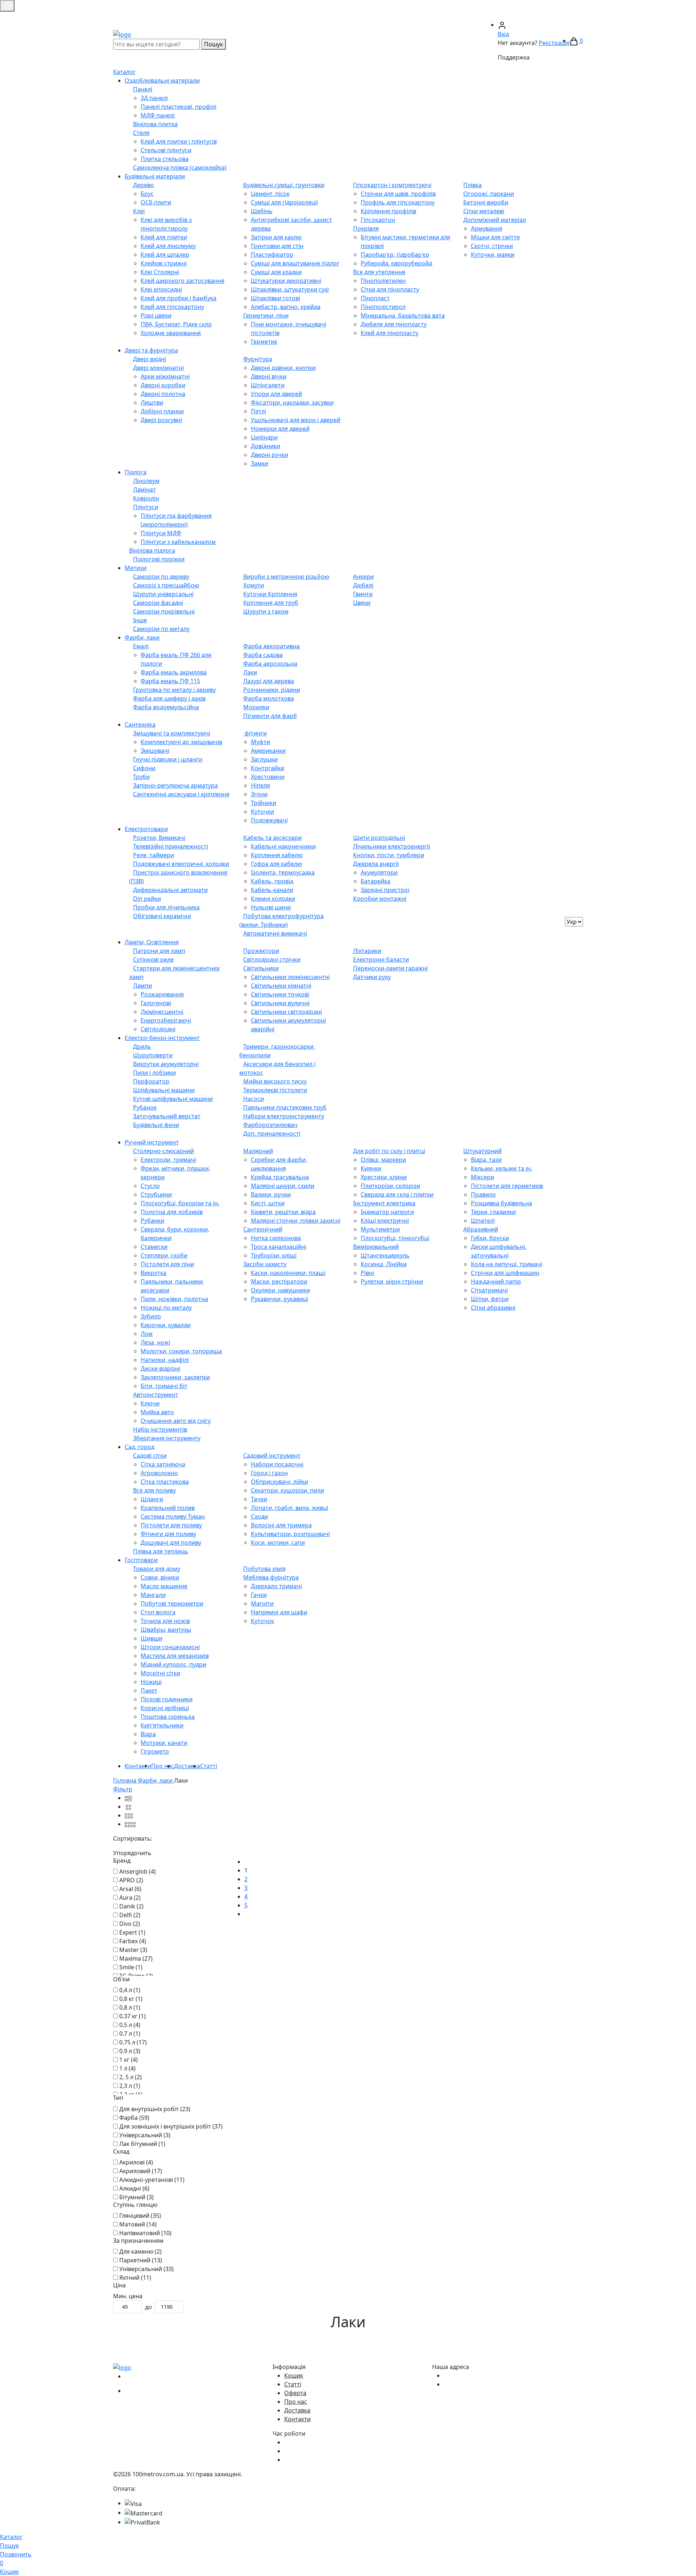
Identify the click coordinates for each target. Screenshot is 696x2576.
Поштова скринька (168, 1717)
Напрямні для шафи (279, 1612)
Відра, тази (486, 1160)
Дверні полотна (163, 394)
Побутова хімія (264, 1569)
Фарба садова (263, 655)
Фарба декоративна (272, 646)
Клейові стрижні (164, 263)
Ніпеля (260, 785)
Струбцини (156, 1194)
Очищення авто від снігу (176, 1421)
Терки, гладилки (493, 1212)
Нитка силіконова (276, 1238)
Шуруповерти (153, 1055)
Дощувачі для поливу (171, 1543)
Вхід (503, 34)
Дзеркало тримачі (276, 1586)
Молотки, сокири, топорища (181, 1351)
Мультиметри (380, 1229)
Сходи (259, 1516)
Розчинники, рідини (272, 690)
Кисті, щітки (268, 1203)
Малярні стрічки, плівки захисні (296, 1221)
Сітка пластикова (165, 1482)
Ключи (150, 1403)
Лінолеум (146, 481)
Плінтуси (146, 507)
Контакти (138, 1766)
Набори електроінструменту (284, 1116)
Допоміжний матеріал (495, 220)
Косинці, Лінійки (384, 1264)
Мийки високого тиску (275, 1081)
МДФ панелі (158, 115)
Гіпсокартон (378, 220)
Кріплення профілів (388, 211)
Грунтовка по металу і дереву (174, 690)
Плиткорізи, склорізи (390, 1186)
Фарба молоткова (269, 698)
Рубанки (152, 1221)
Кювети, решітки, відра (283, 1212)
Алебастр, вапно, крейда (286, 307)
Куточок (262, 1621)
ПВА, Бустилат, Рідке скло (176, 324)
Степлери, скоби (164, 1255)
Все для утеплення (379, 272)
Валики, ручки (271, 1194)
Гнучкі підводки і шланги (168, 759)
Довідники (266, 446)
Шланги (152, 1499)
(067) (453, 16)
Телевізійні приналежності (171, 846)
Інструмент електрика (384, 1203)
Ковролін (146, 498)
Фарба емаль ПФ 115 (170, 681)
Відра (148, 1734)
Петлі (258, 411)
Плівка (473, 185)
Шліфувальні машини (164, 1090)
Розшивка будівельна (502, 1203)
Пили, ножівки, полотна (174, 1299)
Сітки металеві (484, 211)
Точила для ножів (165, 1621)
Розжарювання (162, 994)
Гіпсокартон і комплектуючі (392, 185)
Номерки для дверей (280, 429)
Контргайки (268, 768)
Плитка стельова (165, 159)
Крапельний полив (168, 1508)
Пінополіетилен (383, 281)
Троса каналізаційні (279, 1247)
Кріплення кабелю (277, 855)
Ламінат (144, 490)
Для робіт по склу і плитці (389, 1151)
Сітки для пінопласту (390, 289)
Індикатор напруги (387, 1212)
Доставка (187, 1766)
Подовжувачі (269, 820)
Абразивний (481, 1229)
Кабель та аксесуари (272, 838)
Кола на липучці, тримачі (507, 1264)
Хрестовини (268, 777)
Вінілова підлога (152, 550)
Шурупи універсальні (163, 594)
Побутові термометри (172, 1603)
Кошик (294, 2375)
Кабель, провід (272, 881)
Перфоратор (151, 1081)
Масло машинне (164, 1586)
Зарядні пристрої (385, 890)
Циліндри (264, 437)
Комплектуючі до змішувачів (181, 742)
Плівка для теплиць (161, 1551)
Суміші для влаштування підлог (295, 263)
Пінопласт (375, 298)
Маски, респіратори (279, 1281)
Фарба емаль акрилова (174, 672)
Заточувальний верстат (167, 1116)
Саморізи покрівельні (164, 611)
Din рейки (147, 899)
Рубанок (145, 1107)
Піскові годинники (167, 1699)
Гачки (259, 1595)
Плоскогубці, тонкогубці (395, 1238)
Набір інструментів (160, 1429)
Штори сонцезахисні (170, 1647)
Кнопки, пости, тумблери (389, 855)
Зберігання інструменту (167, 1438)
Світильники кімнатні (281, 986)
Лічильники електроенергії (391, 846)
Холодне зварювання (171, 333)
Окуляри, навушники (280, 1290)
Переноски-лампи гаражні (390, 968)
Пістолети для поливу (171, 1525)
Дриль (142, 1046)
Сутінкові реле (153, 959)
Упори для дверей (276, 394)
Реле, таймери (154, 855)
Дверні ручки (270, 455)
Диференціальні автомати (170, 890)
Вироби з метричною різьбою (286, 577)
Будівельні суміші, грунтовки (284, 185)
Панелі (143, 89)
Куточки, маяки (493, 255)
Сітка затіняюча (163, 1464)
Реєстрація (554, 43)
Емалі (141, 646)
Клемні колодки (273, 899)
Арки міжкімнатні (165, 376)
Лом (147, 1334)
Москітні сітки (160, 1673)
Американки (268, 751)
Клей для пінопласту (390, 333)
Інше (140, 620)
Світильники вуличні (280, 1003)
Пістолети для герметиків (507, 1186)
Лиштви (152, 402)
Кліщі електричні (385, 1221)
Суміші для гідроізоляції (284, 202)
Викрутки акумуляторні (166, 1064)
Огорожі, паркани (489, 194)
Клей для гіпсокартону (172, 307)
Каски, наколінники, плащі (288, 1273)
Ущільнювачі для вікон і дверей (296, 420)
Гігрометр (155, 1751)
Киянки (371, 1168)
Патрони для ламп (159, 951)
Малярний (258, 1151)
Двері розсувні (161, 420)
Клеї (139, 211)
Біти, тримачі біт (164, 1386)
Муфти (260, 742)
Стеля (141, 133)
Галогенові (156, 1003)
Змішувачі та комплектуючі (172, 733)
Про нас (163, 1766)
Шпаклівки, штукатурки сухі (290, 289)
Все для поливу (154, 1490)
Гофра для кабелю (276, 864)
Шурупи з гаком (266, 611)
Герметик (264, 342)
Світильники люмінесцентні (290, 977)
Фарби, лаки (156, 1780)
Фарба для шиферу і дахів (169, 698)
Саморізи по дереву (161, 577)
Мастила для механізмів (175, 1656)
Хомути (254, 585)
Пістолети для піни (167, 1264)
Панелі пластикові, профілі (179, 107)
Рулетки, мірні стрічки (392, 1281)
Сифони (144, 768)
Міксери (482, 1177)
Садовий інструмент (272, 1456)
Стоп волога (158, 1612)
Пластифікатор (272, 255)
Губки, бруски (490, 1238)
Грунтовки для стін (277, 246)
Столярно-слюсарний (163, 1151)
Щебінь (262, 211)
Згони (259, 794)
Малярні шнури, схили (283, 1186)
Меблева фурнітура (271, 1577)
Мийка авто (157, 1412)
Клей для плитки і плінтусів (179, 141)
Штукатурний (482, 1151)
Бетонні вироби (486, 202)
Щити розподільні (379, 838)
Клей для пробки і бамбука (179, 298)
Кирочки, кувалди (166, 1325)
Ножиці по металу (166, 1308)
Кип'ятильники (162, 1725)
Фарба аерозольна (270, 664)
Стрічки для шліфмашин (505, 1273)
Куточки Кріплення (270, 594)
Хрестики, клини (384, 1177)
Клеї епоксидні (161, 289)
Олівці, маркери (383, 1160)
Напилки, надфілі (165, 1360)
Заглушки (264, 759)
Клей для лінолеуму (168, 246)
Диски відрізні (160, 1368)
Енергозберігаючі (166, 1020)
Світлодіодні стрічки (272, 959)
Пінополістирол (383, 307)
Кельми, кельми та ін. (502, 1168)
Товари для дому (157, 1569)
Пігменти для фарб (270, 716)
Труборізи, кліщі (274, 1255)
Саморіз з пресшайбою (166, 585)
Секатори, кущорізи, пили (287, 1490)
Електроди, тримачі (168, 1160)
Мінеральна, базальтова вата (403, 315)
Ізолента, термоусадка (283, 872)
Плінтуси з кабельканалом (178, 542)
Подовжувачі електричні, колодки (181, 864)
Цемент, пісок (270, 194)
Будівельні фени (156, 1125)
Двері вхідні (150, 359)
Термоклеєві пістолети (275, 1090)
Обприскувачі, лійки (279, 1482)
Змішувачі (155, 751)
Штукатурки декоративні (286, 281)
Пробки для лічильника (166, 907)
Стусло (150, 1186)
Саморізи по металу (161, 629)
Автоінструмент (156, 1395)
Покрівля (366, 228)
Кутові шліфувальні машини (173, 1099)
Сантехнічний (263, 1229)
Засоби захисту (265, 1264)
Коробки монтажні (380, 899)
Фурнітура (258, 359)
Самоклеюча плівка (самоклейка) (180, 168)
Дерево (144, 185)
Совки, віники (160, 1577)
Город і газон (269, 1473)
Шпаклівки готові (275, 298)
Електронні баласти (381, 959)
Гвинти (363, 594)
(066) (496, 16)
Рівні (367, 1273)
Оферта (295, 2393)
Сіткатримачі (489, 1290)
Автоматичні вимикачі (275, 933)
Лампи (142, 986)
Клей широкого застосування (183, 281)
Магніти (262, 1603)
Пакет (149, 1690)
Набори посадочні (277, 1464)
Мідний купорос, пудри (173, 1664)
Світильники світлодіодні (286, 1012)
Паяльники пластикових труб (285, 1107)
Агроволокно (159, 1473)
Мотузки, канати (164, 1743)
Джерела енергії (376, 864)
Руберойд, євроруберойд (396, 263)
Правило (483, 1194)
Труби (141, 777)
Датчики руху (372, 977)
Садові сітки (150, 1456)
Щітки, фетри (490, 1299)
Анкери (363, 577)
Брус (147, 194)
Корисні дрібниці (165, 1708)
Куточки (262, 812)
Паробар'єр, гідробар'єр (395, 255)
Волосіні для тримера (281, 1525)
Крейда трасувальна (280, 1177)
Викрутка (154, 1273)
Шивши (152, 1638)
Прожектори (261, 951)
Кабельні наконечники (283, 846)
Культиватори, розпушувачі (290, 1534)
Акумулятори (379, 872)
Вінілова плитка (155, 124)
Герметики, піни (266, 315)
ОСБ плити (156, 202)
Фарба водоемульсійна (166, 707)
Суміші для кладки (276, 272)
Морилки (256, 707)
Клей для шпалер (165, 255)
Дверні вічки (269, 376)
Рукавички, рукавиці (279, 1299)
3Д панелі (154, 98)
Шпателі (483, 1221)
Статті (209, 1766)
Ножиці (151, 1682)
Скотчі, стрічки (492, 246)
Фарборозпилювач (270, 1125)
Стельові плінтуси (166, 150)
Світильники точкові (280, 994)
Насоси (254, 1099)
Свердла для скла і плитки (397, 1194)
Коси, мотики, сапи (278, 1543)
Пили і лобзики (154, 1073)
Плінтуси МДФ (161, 533)
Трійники (264, 803)
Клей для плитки (164, 237)
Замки (260, 463)
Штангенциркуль (385, 1255)
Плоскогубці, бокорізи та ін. (180, 1203)
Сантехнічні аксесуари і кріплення (181, 794)
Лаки (250, 672)
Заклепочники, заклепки (175, 1377)
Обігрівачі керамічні (162, 916)
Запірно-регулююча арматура (175, 785)
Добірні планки (162, 411)
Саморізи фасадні (158, 603)
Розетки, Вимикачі (159, 838)
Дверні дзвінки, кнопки (283, 368)
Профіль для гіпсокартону (398, 202)
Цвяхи (362, 603)
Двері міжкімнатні (158, 368)
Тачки (259, 1499)
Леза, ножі (155, 1342)
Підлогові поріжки (159, 559)
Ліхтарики (367, 951)
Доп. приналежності (272, 1134)
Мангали (153, 1595)
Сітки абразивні (493, 1308)
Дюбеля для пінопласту (394, 324)
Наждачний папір (496, 1281)
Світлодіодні (158, 1029)
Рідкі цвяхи (156, 315)
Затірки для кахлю (276, 237)
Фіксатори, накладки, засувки (292, 402)
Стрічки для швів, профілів (398, 194)
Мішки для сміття (495, 237)
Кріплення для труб (271, 603)
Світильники (261, 968)
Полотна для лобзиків (172, 1212)
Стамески (154, 1247)
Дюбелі (363, 585)
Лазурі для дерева (269, 681)
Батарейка (376, 881)
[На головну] (122, 34)
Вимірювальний (376, 1247)
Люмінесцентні (162, 1012)
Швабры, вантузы (166, 1630)
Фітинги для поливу (168, 1534)
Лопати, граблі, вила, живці (289, 1508)
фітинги (255, 733)
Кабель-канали (272, 890)
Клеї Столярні (160, 272)
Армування (487, 228)
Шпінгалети (268, 385)
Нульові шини (271, 907)
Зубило (151, 1316)
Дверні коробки (163, 385)
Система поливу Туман (173, 1516)
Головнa (125, 1780)
